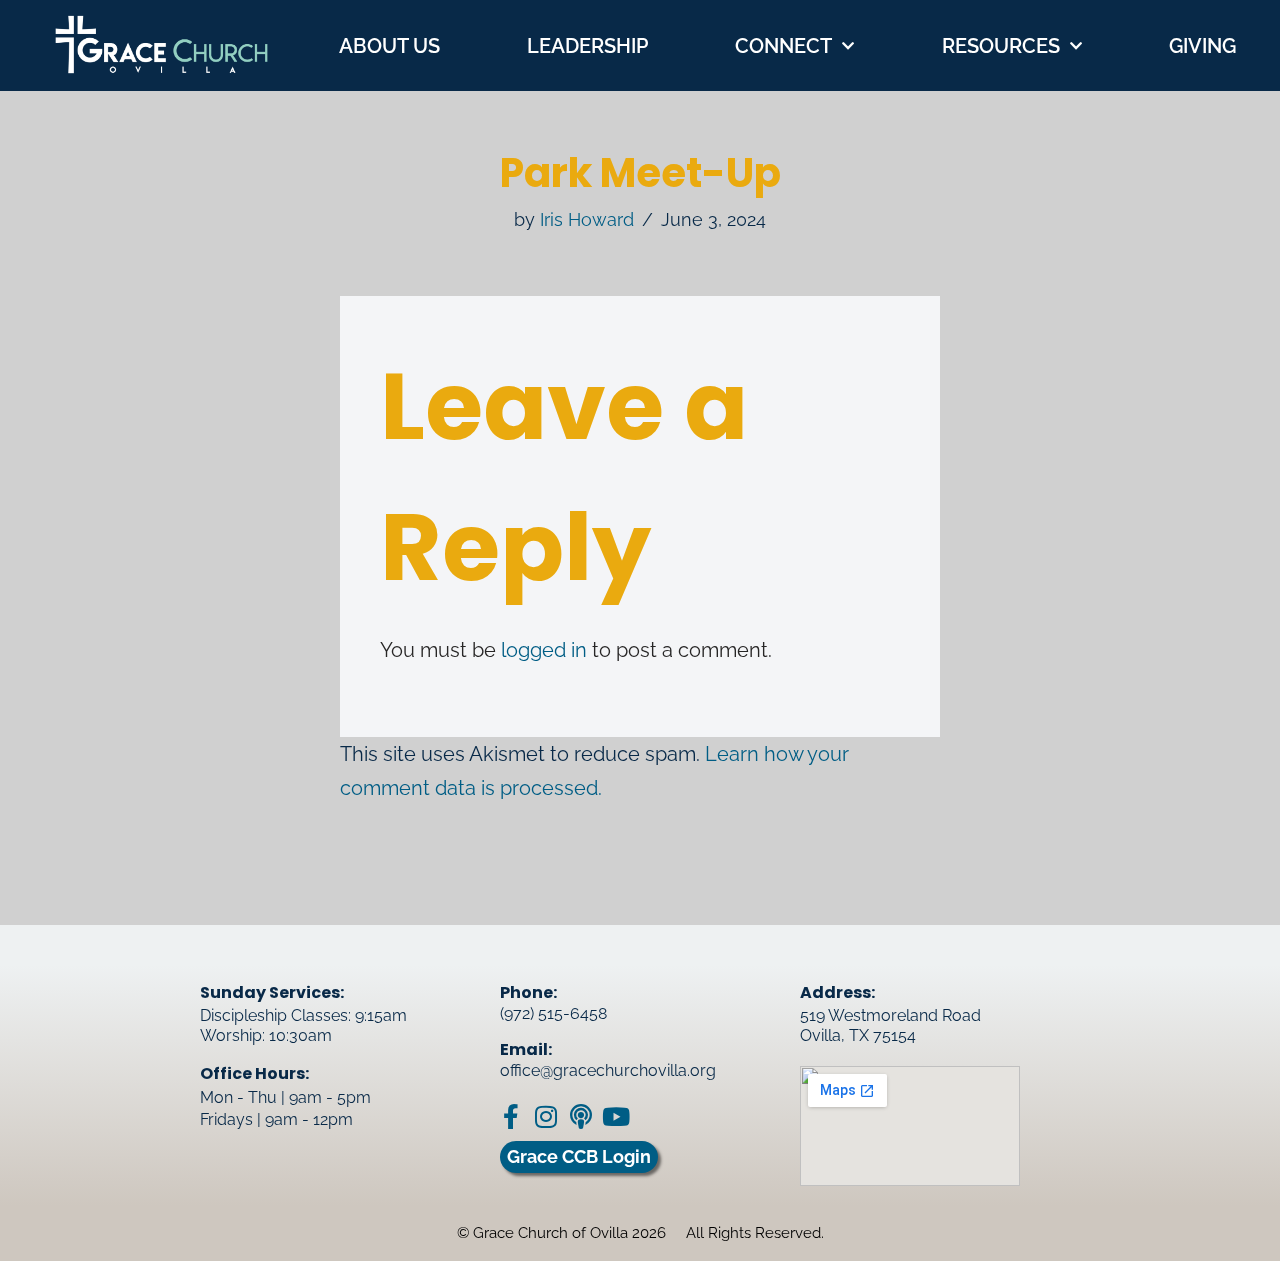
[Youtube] (615, 1116)
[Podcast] (580, 1116)
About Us (389, 46)
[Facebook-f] (510, 1116)
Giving (1202, 46)
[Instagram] (545, 1116)
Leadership (587, 46)
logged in (544, 650)
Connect (783, 46)
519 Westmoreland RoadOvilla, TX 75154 (890, 1025)
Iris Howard (587, 219)
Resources (1001, 46)
